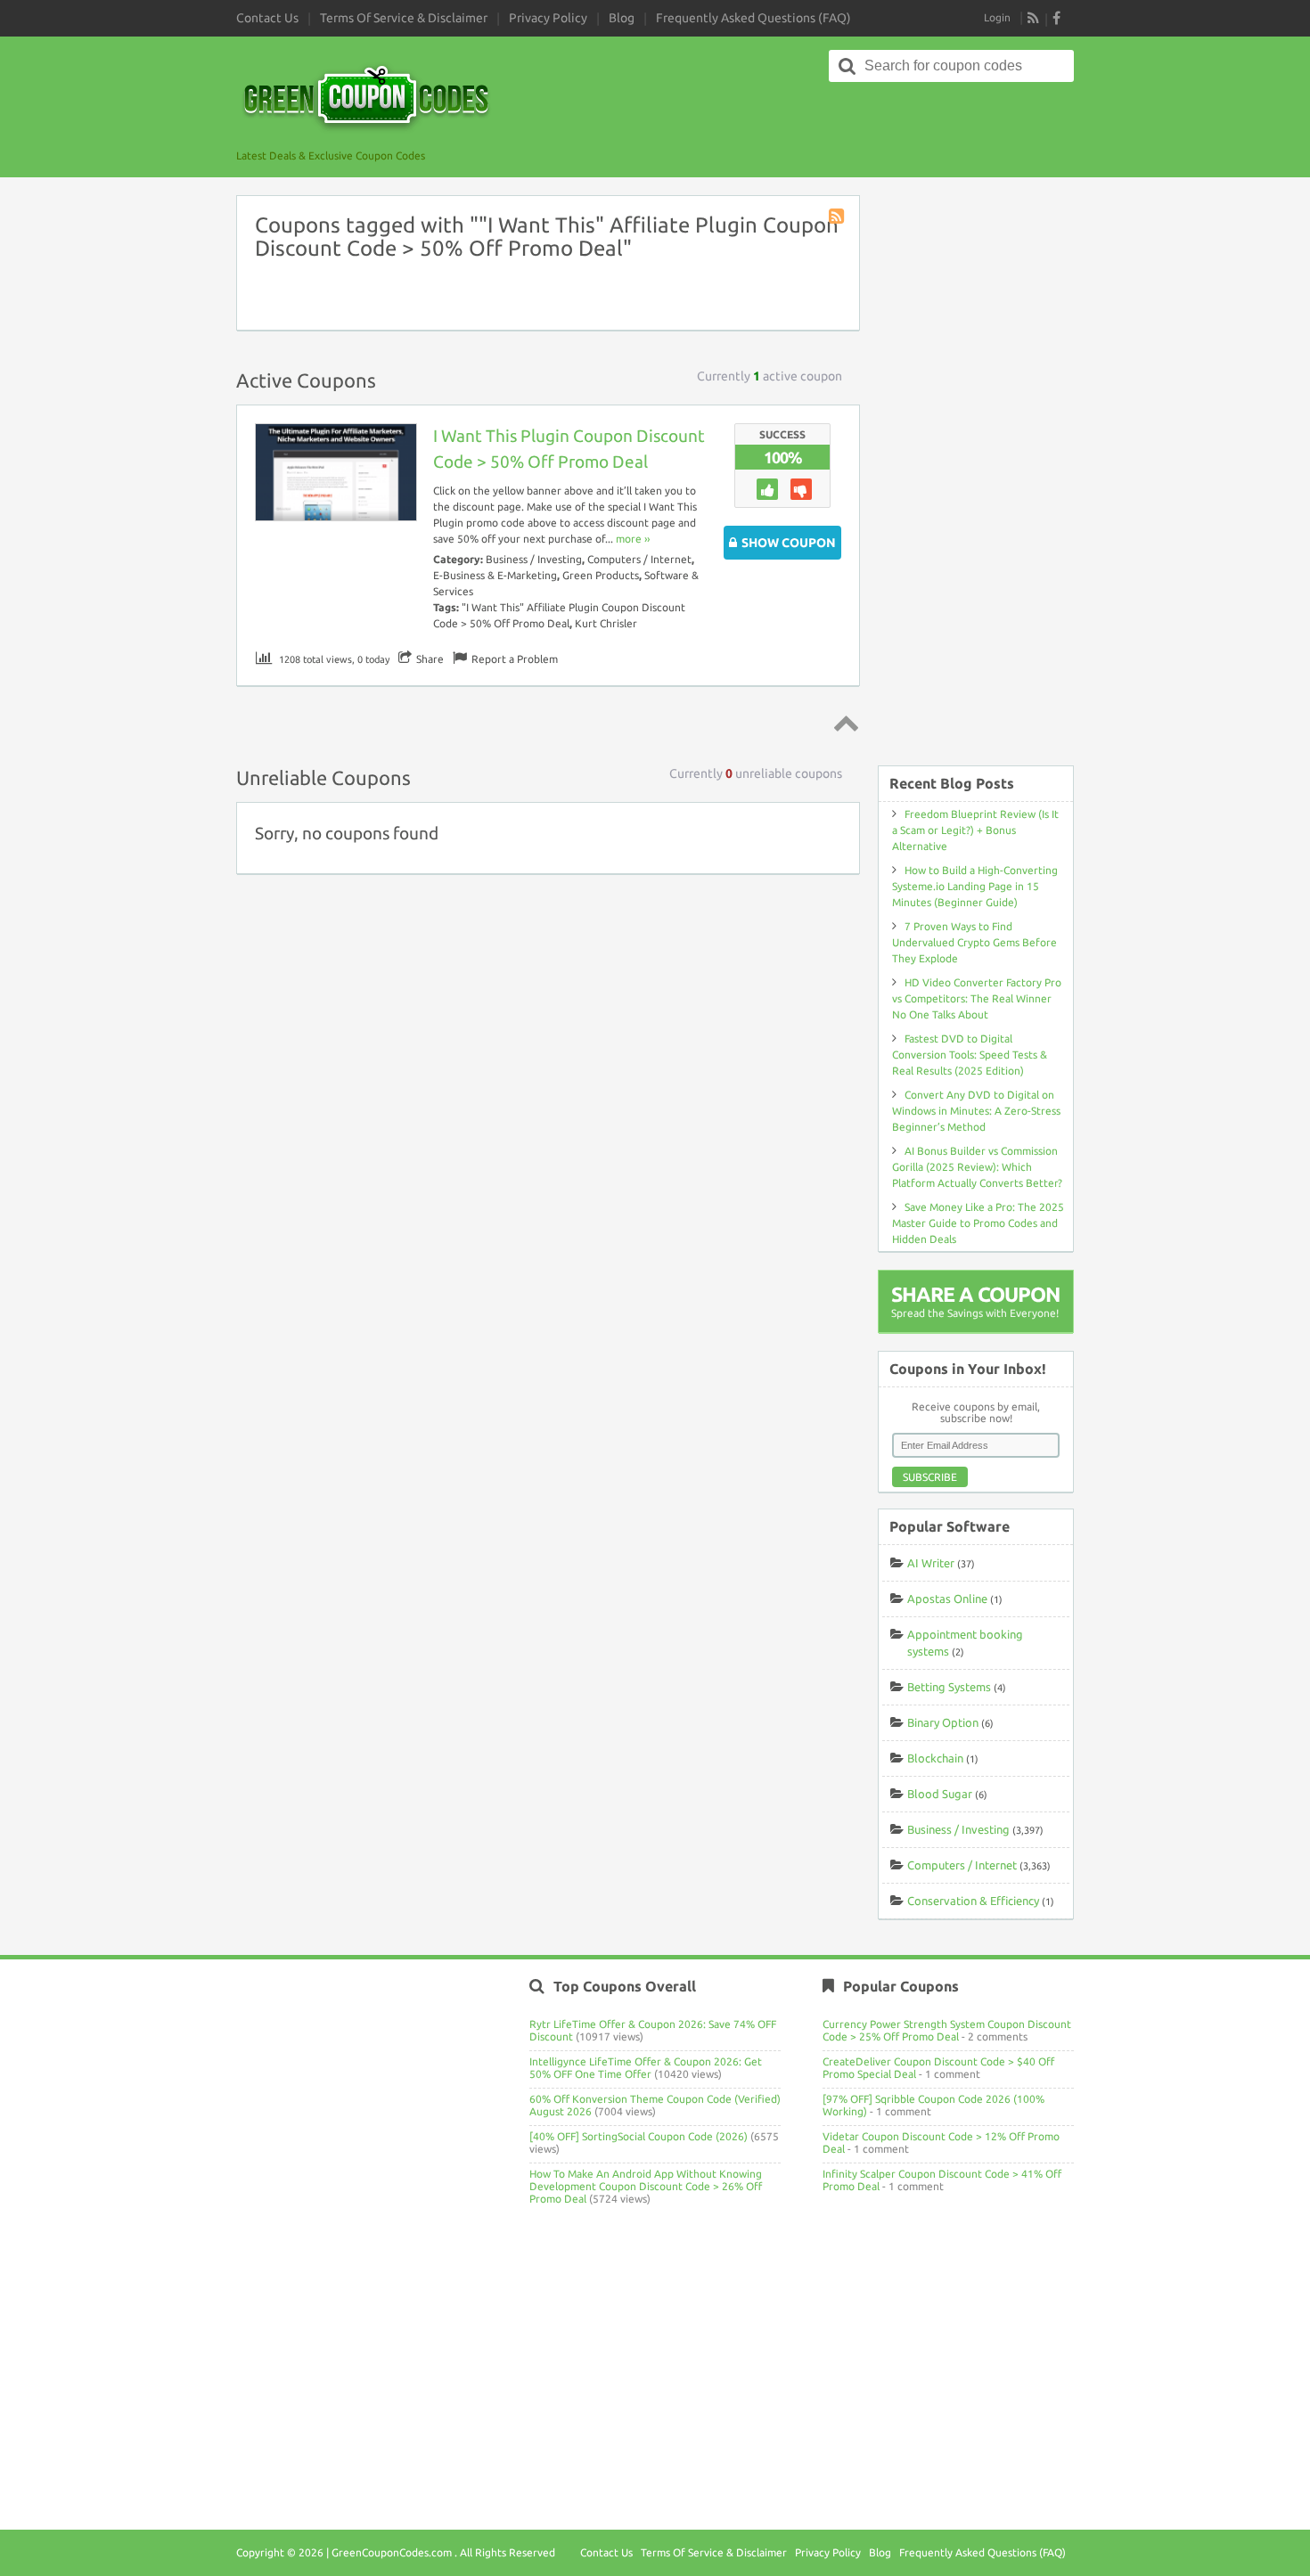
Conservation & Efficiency (973, 1901)
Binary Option (943, 1722)
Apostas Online (947, 1599)
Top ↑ (843, 723)
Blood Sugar (940, 1794)
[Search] (847, 66)
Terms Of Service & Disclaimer (404, 18)
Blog (622, 18)
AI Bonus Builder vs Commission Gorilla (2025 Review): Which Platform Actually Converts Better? (977, 1167)
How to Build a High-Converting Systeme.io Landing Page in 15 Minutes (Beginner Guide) (975, 886)
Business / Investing (534, 559)
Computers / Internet (639, 559)
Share (430, 659)
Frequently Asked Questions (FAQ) (753, 18)
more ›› (633, 539)
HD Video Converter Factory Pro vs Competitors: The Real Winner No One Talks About (977, 998)
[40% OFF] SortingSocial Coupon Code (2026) (639, 2136)
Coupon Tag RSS (838, 217)
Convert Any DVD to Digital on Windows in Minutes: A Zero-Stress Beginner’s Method (976, 1111)
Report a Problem (515, 659)
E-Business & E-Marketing (495, 575)
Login (997, 17)
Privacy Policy (548, 18)
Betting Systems (949, 1687)
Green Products (601, 575)
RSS (1034, 18)
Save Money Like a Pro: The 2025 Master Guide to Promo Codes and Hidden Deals (978, 1223)
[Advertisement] (976, 471)
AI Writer (931, 1563)
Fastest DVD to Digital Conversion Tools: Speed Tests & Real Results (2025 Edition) (970, 1055)
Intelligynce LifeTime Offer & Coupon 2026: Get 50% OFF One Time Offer (646, 2068)
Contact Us (267, 18)
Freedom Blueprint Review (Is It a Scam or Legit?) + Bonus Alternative (975, 830)
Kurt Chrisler (606, 623)
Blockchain (935, 1758)
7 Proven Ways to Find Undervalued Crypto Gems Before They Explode (974, 942)
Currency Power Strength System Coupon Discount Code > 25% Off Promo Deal (947, 2030)
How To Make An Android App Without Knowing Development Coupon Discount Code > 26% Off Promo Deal (646, 2186)
